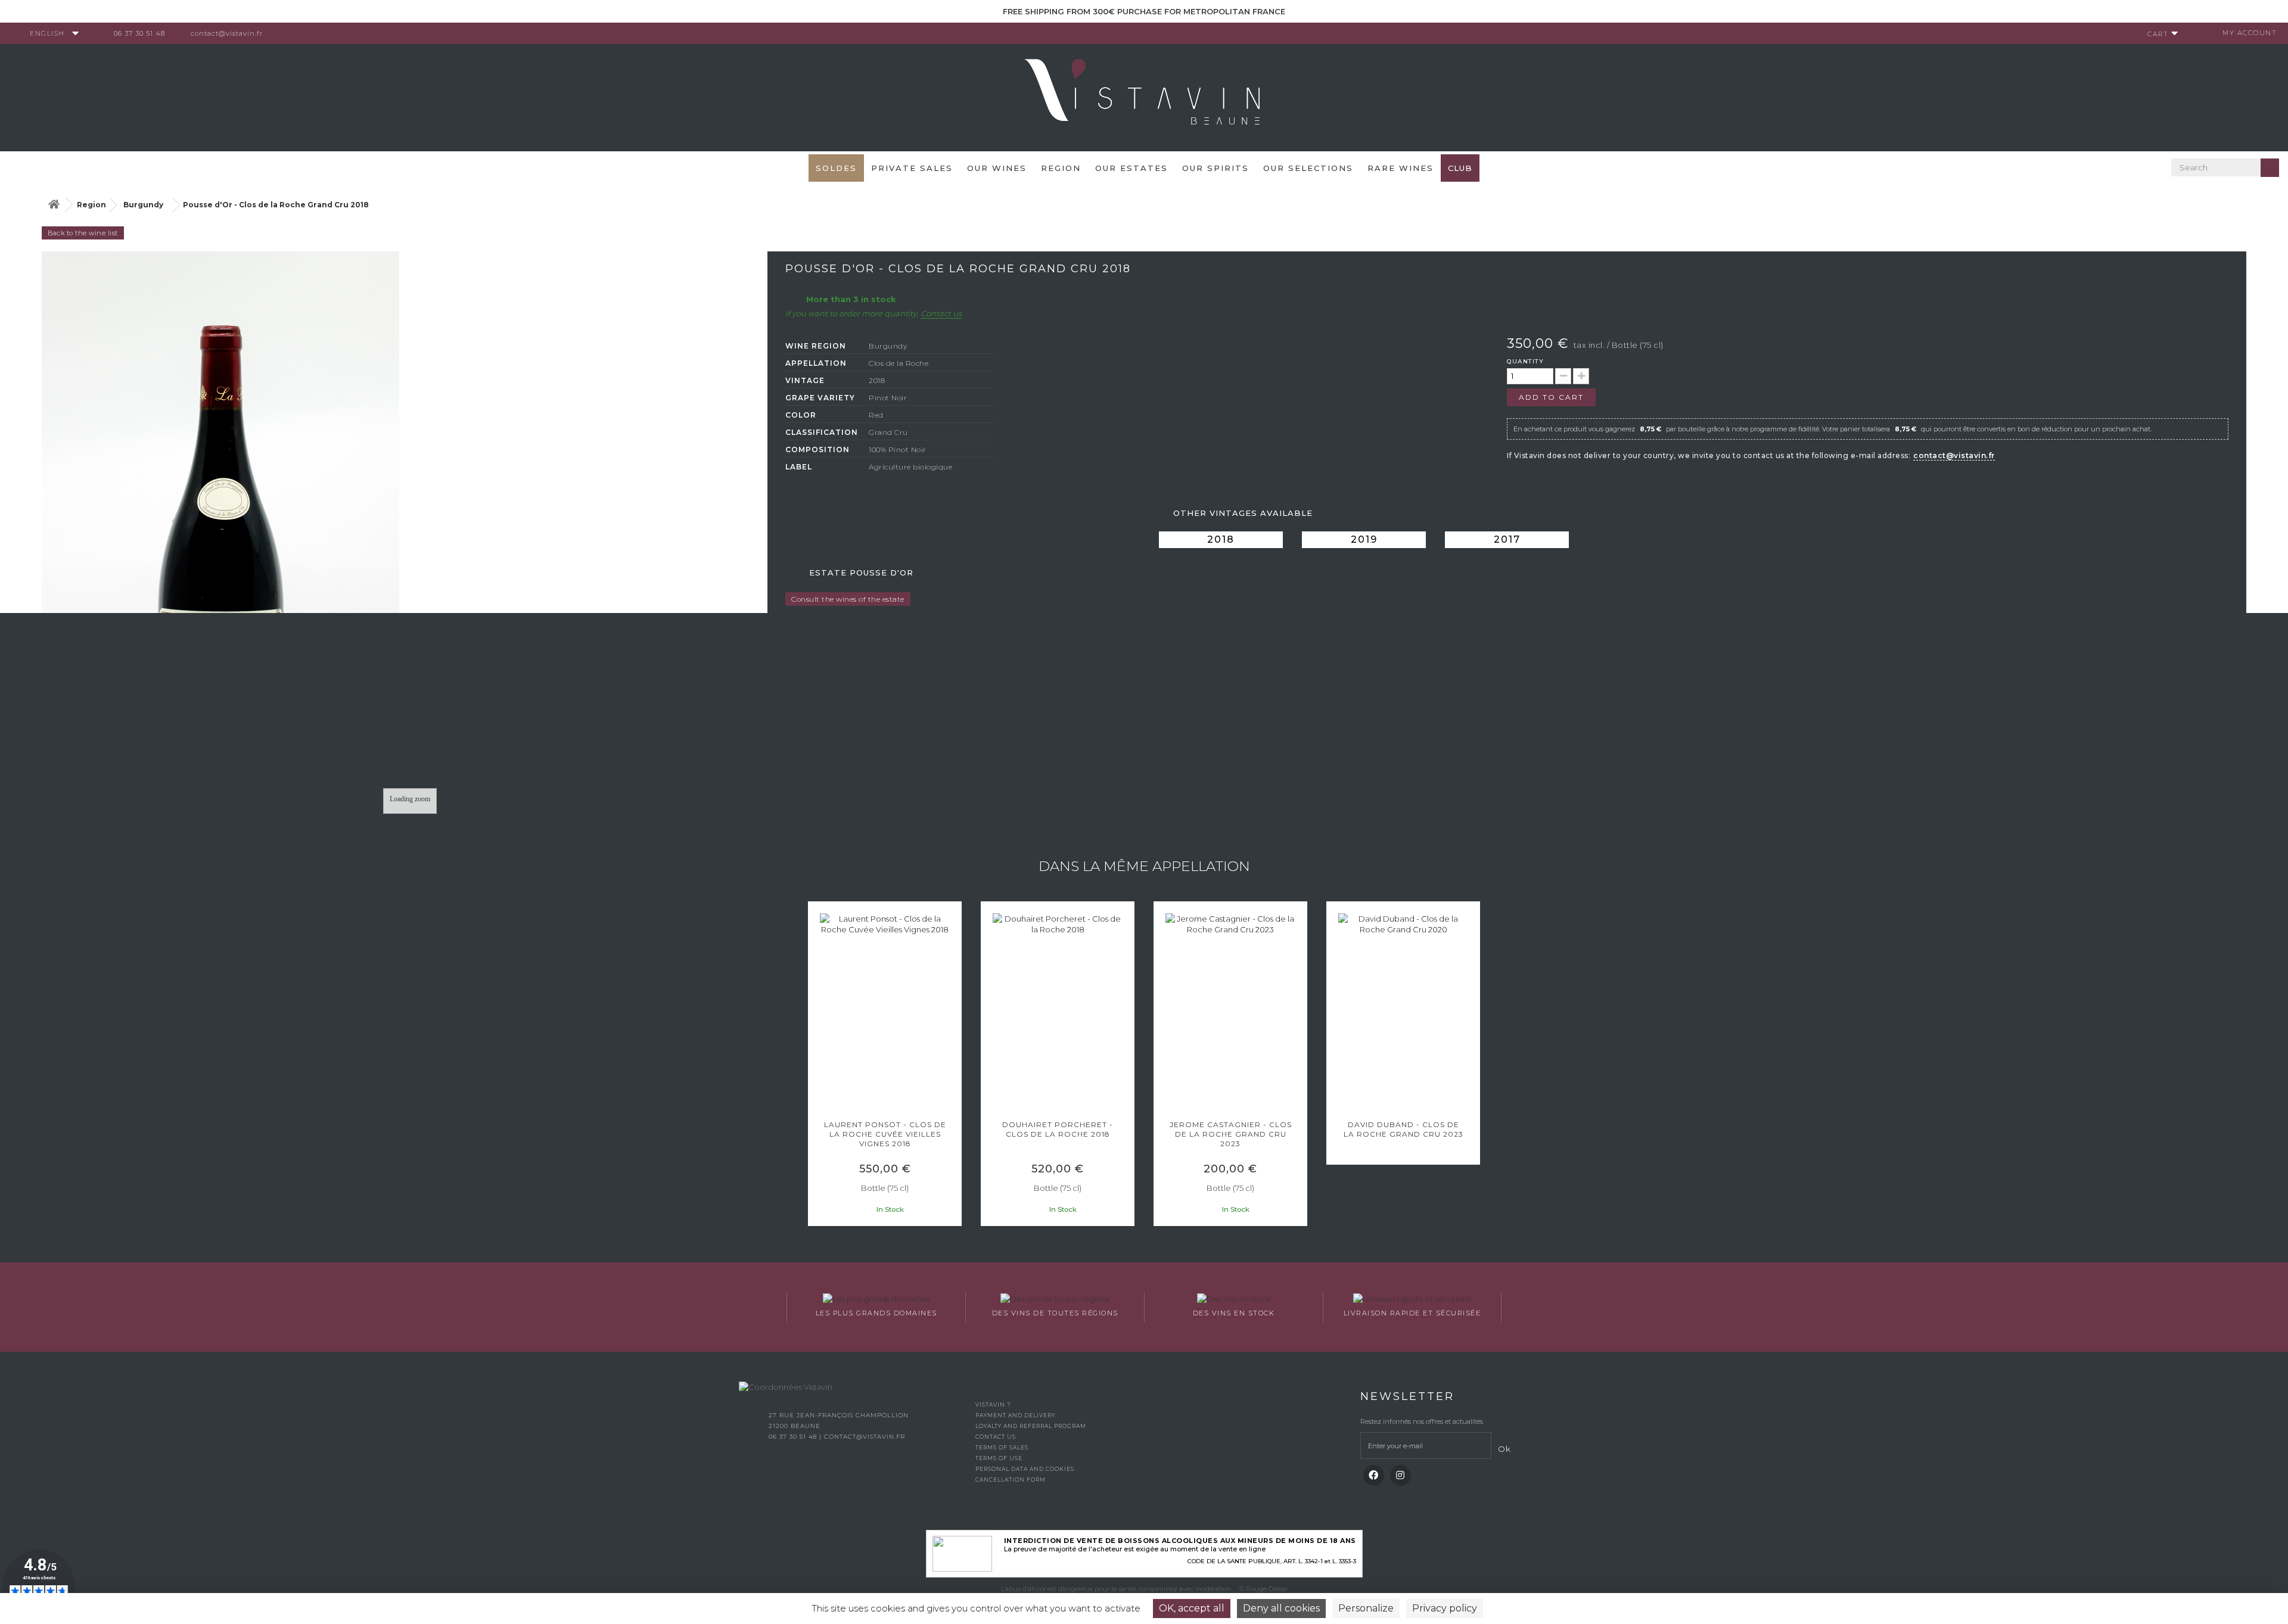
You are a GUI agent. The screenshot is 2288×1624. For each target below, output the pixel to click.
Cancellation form (1011, 1480)
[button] (813, 1065)
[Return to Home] (54, 205)
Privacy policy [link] (1445, 1608)
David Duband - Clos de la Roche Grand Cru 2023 (1403, 1129)
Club (1460, 168)
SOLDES (836, 168)
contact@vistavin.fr (227, 33)
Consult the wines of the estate (848, 599)
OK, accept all (1192, 1608)
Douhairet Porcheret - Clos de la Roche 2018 (1058, 1129)
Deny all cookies (1281, 1608)
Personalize (1366, 1608)
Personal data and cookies (1025, 1469)
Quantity (1525, 361)
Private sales (912, 168)
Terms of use (999, 1458)
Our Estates (1131, 168)
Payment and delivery (1015, 1415)
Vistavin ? (993, 1404)
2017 (1507, 539)
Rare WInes (1401, 168)
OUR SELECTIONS (1308, 168)
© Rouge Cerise (1263, 1589)
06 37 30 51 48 (139, 33)
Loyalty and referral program (1031, 1426)
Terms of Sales (1002, 1447)
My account (2250, 33)
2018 (1221, 539)
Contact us (941, 313)
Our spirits (1215, 168)
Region (1061, 168)
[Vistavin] (1144, 97)
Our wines (997, 168)
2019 (1364, 539)
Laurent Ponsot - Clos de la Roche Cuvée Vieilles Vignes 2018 (885, 1134)
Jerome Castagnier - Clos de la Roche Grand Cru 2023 (1231, 1134)
